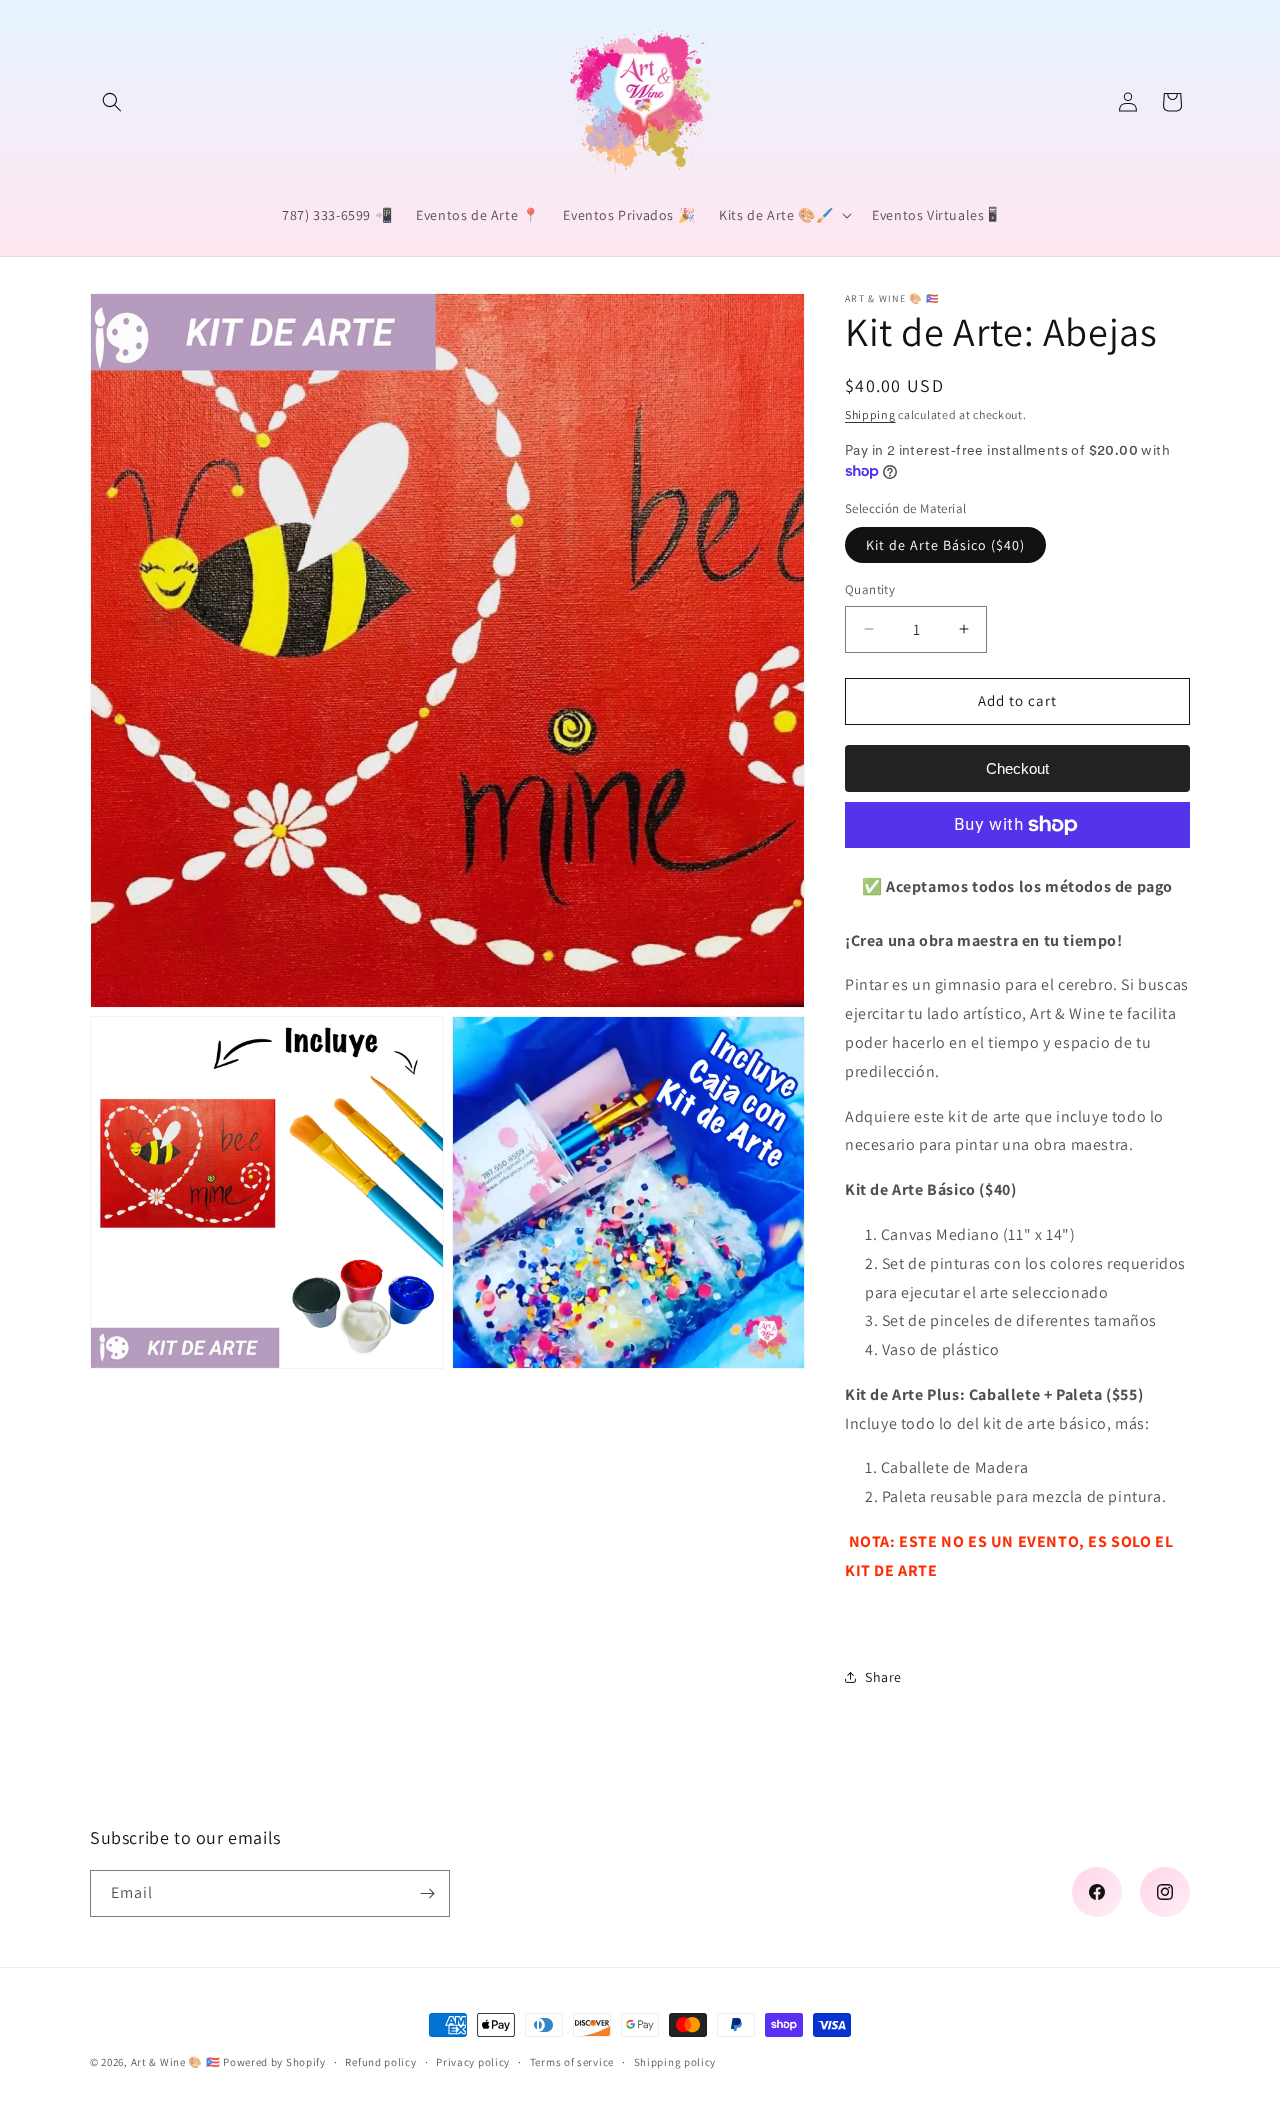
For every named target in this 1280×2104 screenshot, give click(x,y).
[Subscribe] (427, 1893)
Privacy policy (473, 2062)
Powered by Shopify (274, 2062)
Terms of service (572, 2062)
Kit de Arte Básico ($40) (945, 545)
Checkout (1017, 768)
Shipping (870, 414)
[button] (112, 102)
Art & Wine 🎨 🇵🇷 (176, 2062)
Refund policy (380, 2062)
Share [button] (883, 1677)
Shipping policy (675, 2062)
